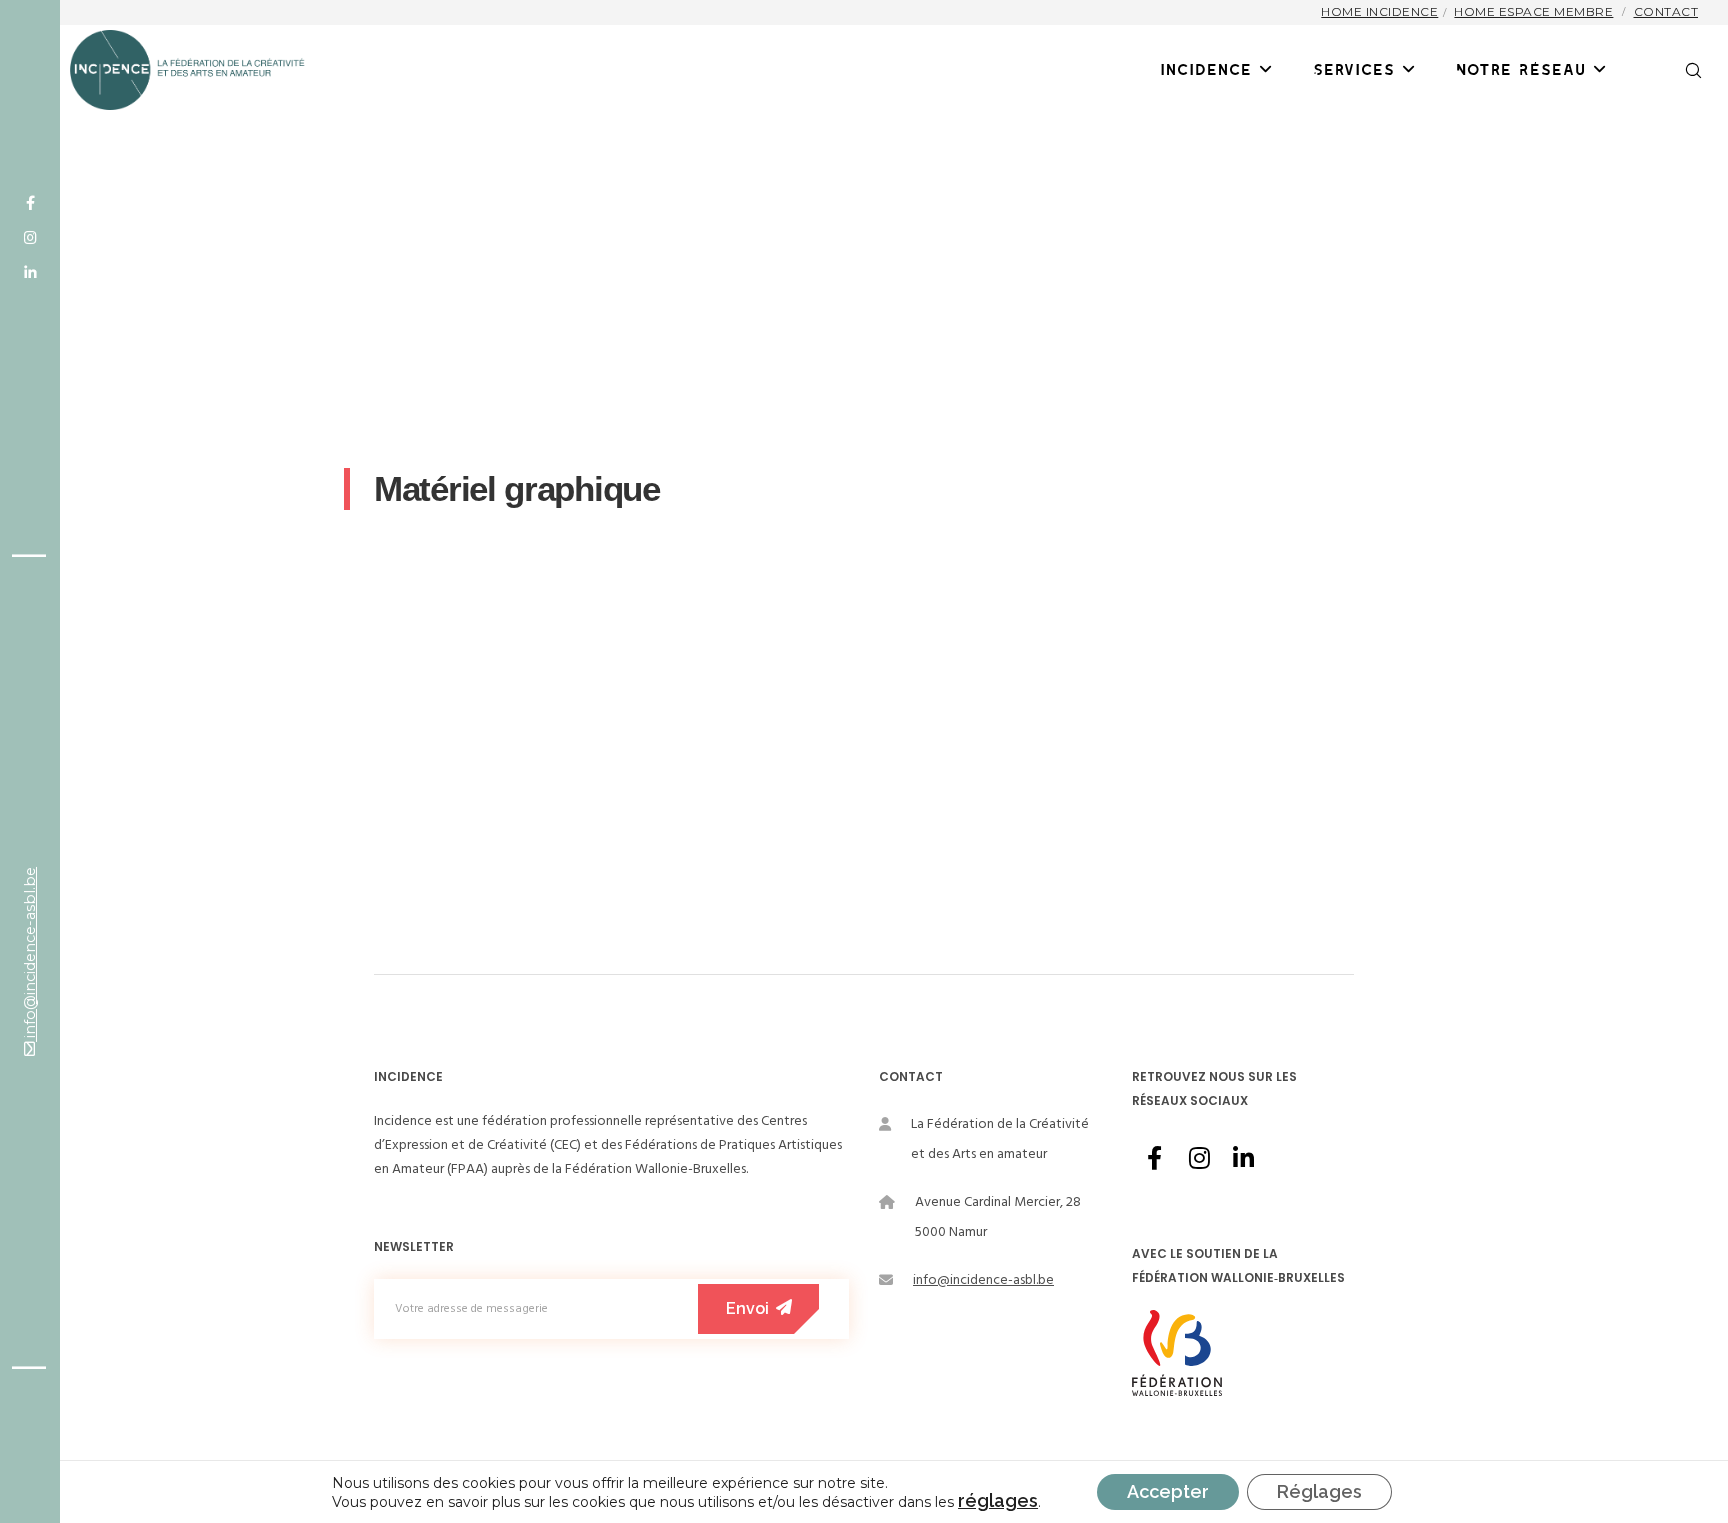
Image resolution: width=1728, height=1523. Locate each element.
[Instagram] (30, 238)
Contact (1666, 11)
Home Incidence (1379, 11)
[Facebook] (30, 203)
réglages (998, 1501)
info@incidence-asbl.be (30, 954)
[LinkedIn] (30, 273)
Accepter (1168, 1491)
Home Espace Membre (1533, 11)
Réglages (1319, 1491)
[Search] (1680, 70)
